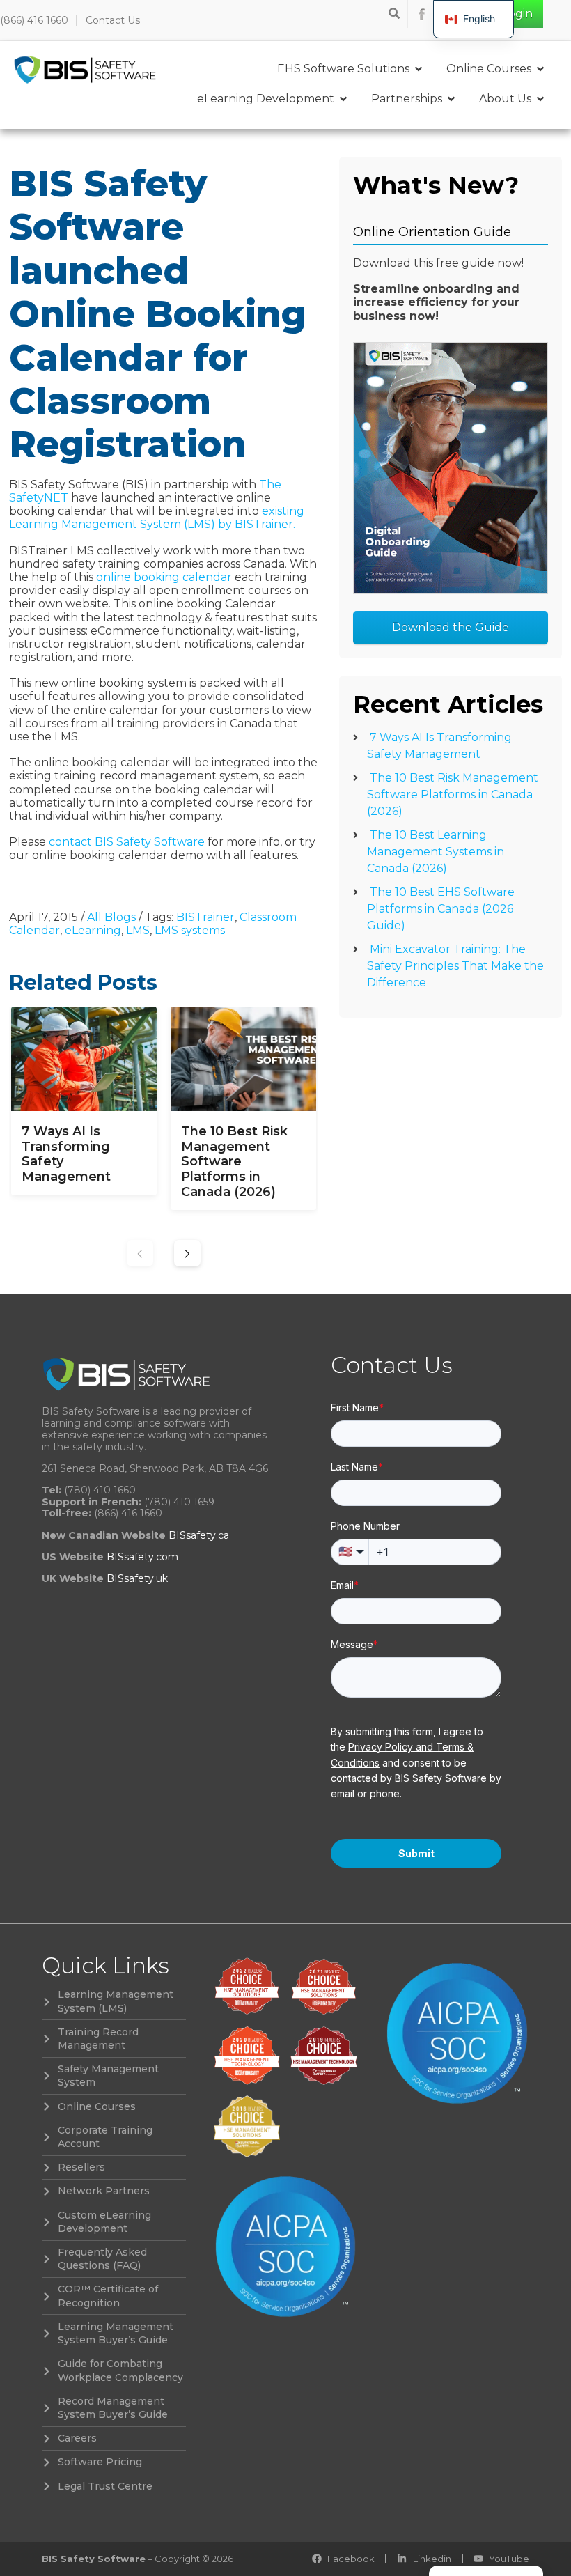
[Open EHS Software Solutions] (419, 69)
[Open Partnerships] (451, 99)
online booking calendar (164, 577)
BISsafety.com (142, 1557)
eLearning (93, 930)
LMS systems (190, 930)
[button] (187, 1253)
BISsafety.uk (137, 1578)
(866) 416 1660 (34, 20)
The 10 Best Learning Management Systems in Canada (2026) (436, 852)
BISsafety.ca (199, 1535)
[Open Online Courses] (540, 69)
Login (517, 14)
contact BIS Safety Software (127, 842)
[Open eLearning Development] (343, 99)
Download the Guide (451, 627)
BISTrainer (205, 917)
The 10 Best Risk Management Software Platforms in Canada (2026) (453, 794)
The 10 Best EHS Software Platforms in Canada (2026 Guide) (441, 909)
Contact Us (113, 20)
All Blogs (111, 917)
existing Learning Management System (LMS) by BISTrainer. (157, 518)
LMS (138, 930)
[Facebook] (422, 14)
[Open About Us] (540, 99)
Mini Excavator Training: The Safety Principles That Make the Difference (455, 966)
